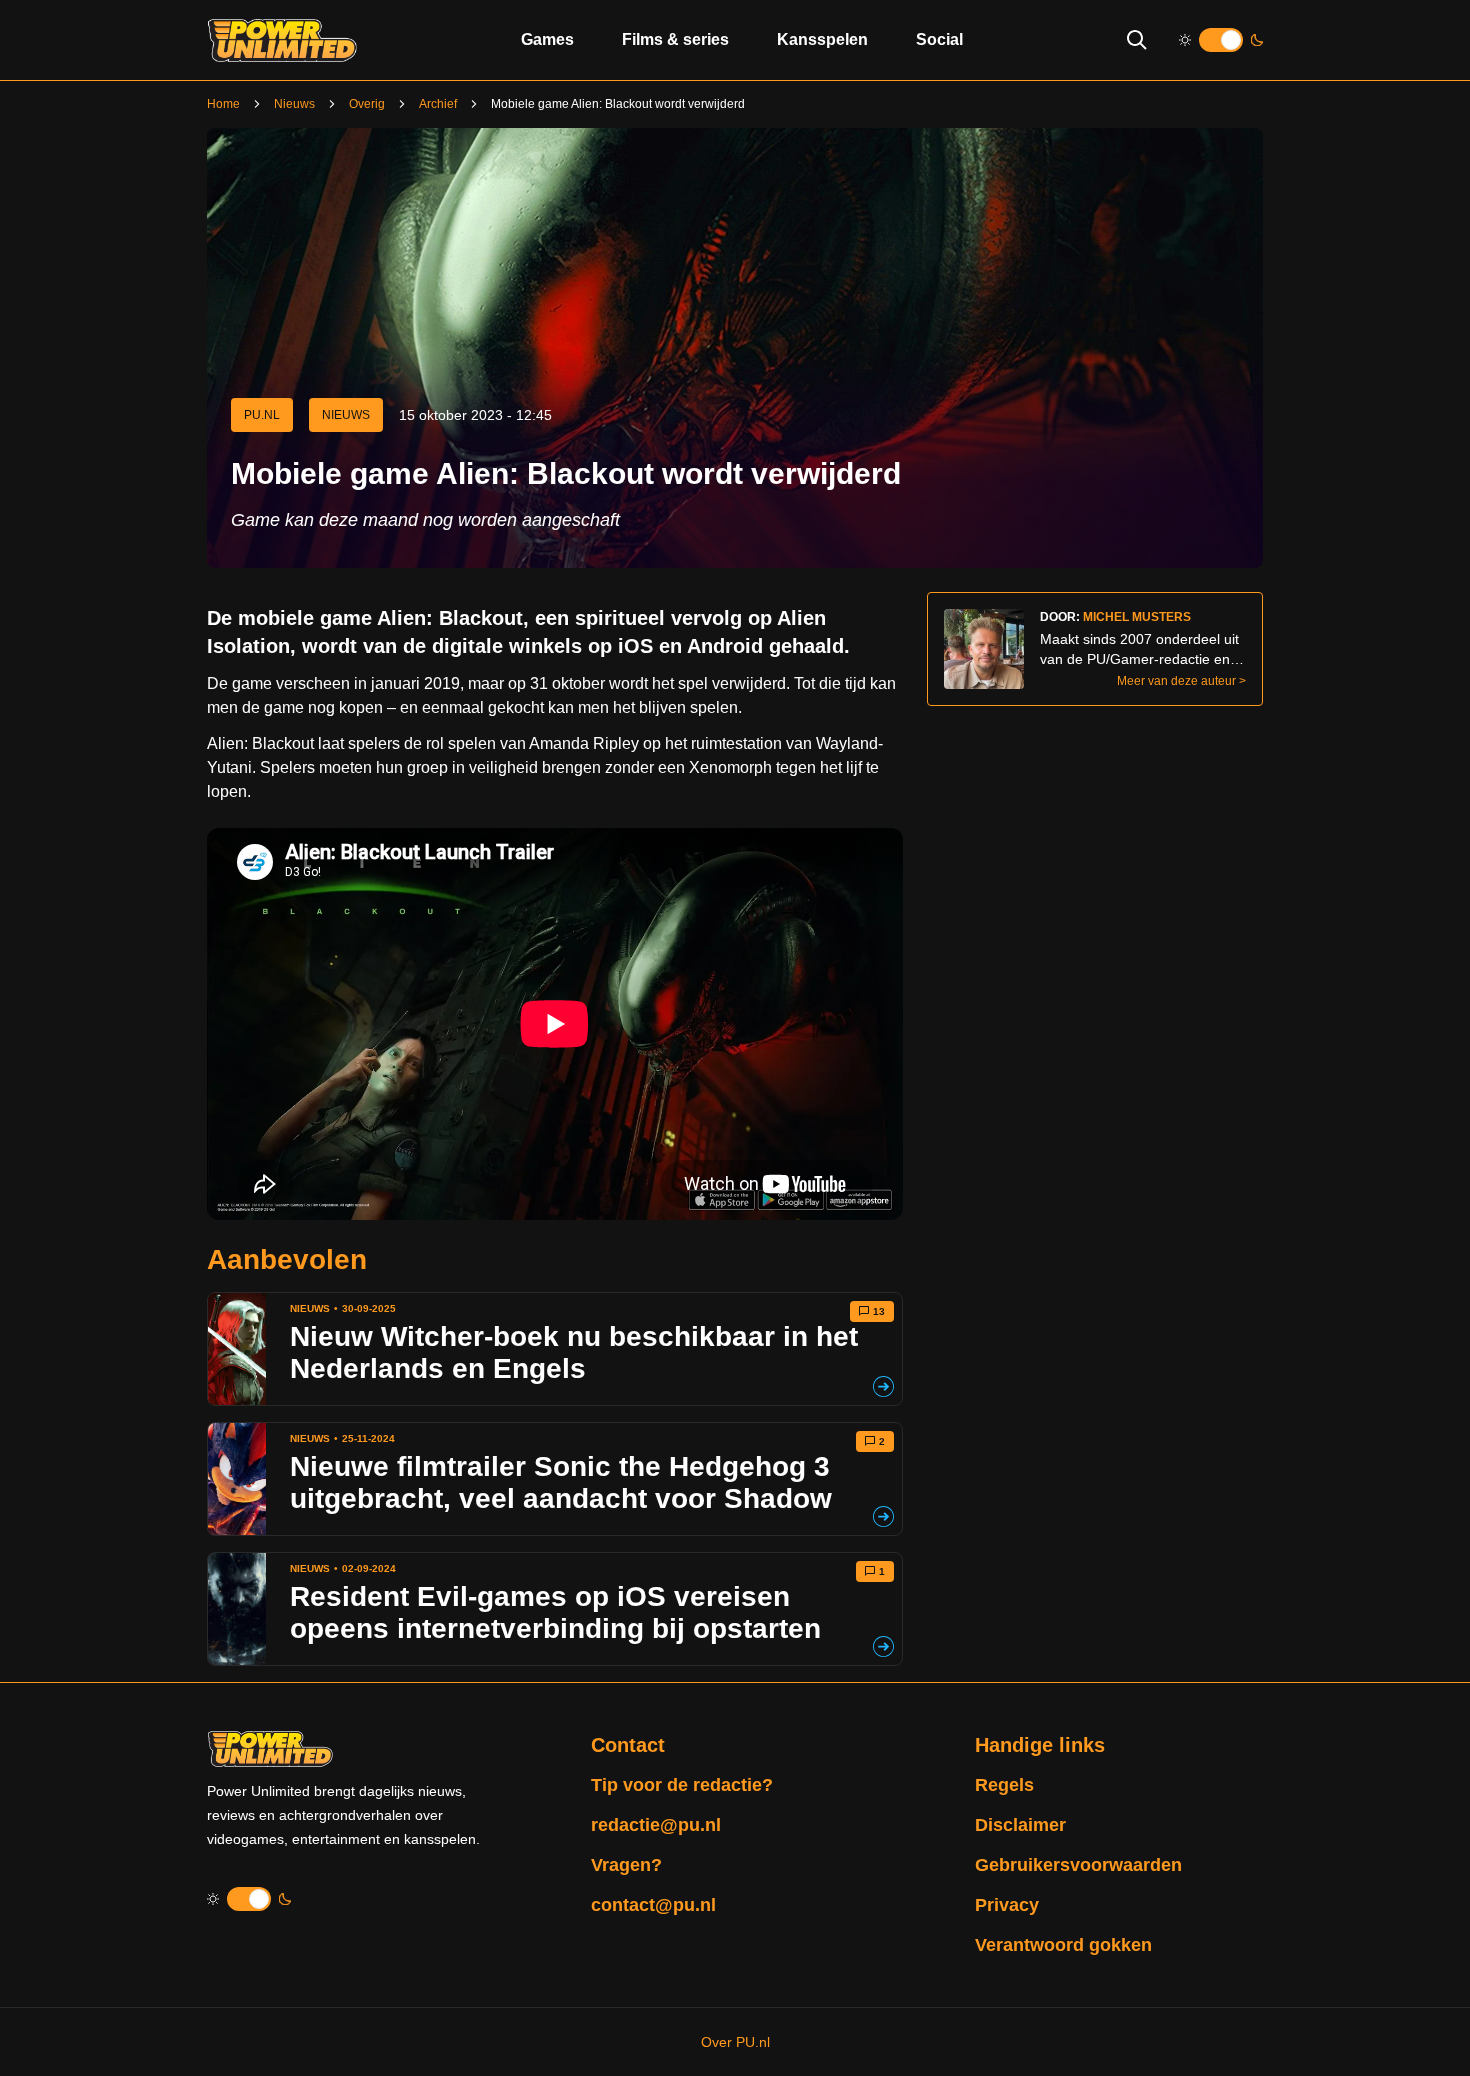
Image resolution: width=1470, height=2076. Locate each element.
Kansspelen (822, 39)
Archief (438, 104)
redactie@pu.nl (656, 1825)
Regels (1004, 1785)
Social (939, 39)
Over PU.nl (735, 2042)
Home (223, 104)
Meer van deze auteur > (1181, 681)
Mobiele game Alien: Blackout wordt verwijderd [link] (618, 104)
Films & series (675, 39)
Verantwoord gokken (1063, 1945)
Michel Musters (1137, 617)
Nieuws (294, 104)
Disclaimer (1020, 1825)
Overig (367, 104)
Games (547, 39)
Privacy (1007, 1905)
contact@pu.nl (653, 1905)
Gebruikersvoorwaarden (1078, 1865)
